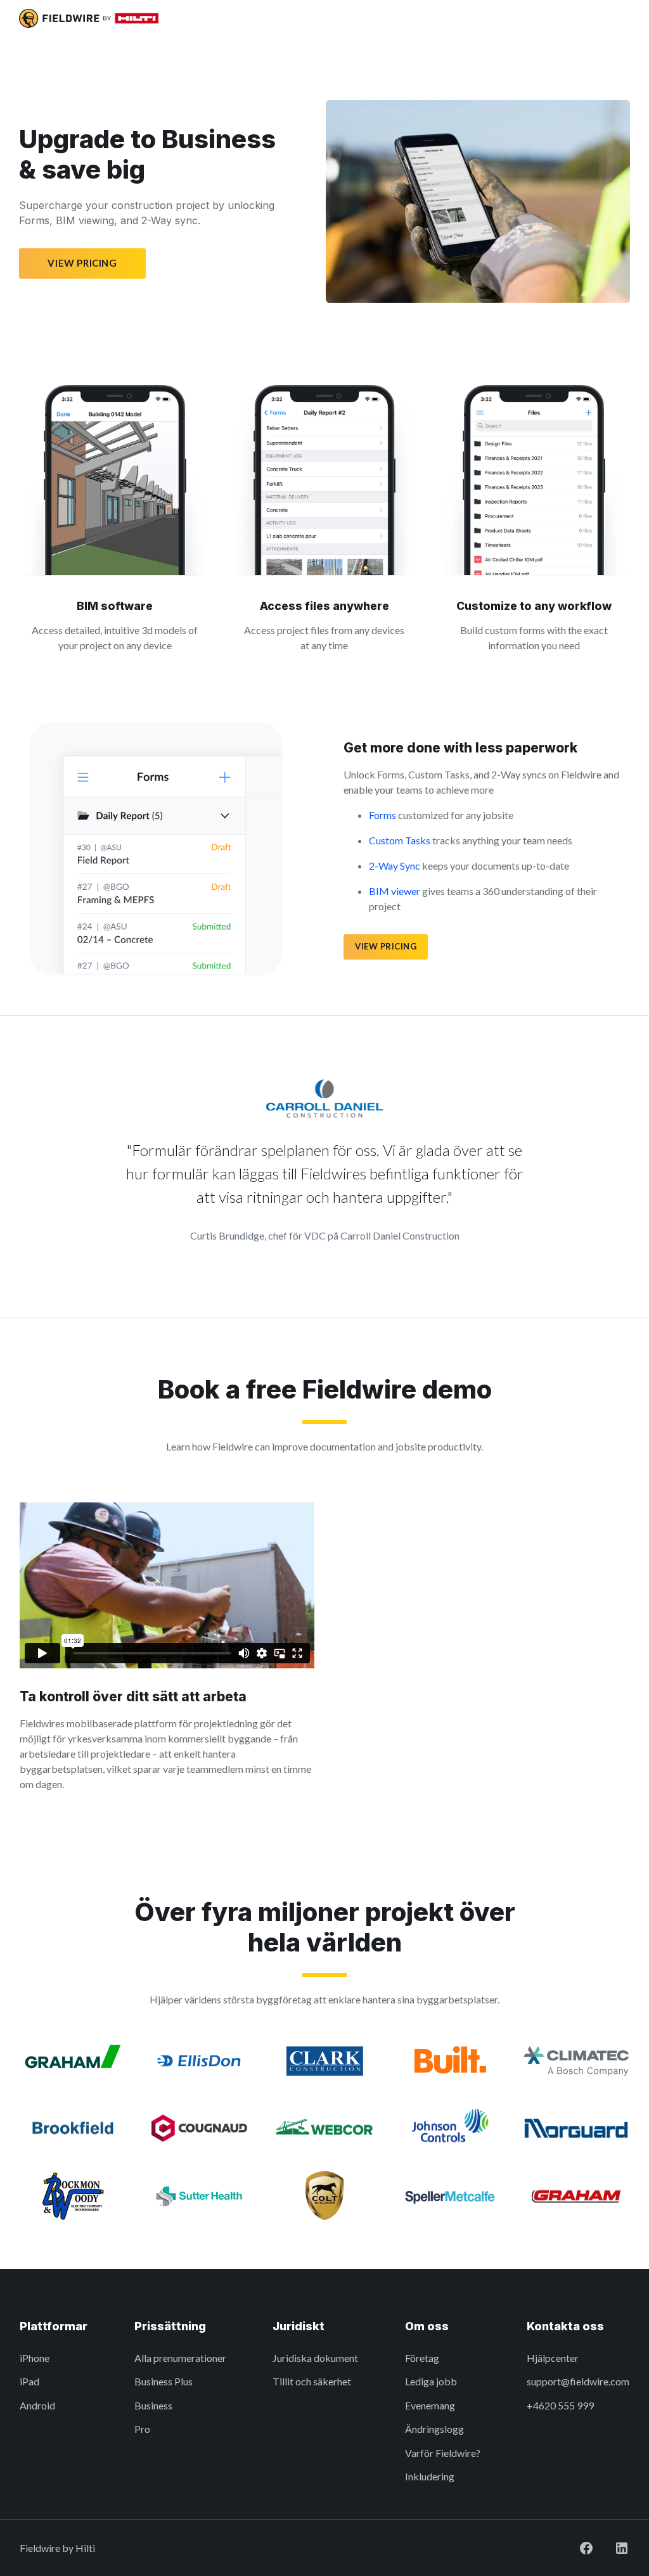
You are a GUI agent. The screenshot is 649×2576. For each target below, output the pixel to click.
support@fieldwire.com (578, 2381)
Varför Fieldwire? (443, 2453)
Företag (422, 2358)
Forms (382, 815)
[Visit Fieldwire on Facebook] (586, 2548)
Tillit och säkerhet (312, 2381)
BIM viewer (395, 891)
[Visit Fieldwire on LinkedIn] (622, 2548)
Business (153, 2405)
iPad (29, 2381)
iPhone (35, 2358)
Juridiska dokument (315, 2358)
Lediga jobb (431, 2381)
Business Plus (164, 2381)
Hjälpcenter (553, 2358)
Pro (142, 2429)
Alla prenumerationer (180, 2358)
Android (37, 2405)
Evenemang (430, 2405)
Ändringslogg (434, 2429)
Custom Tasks (400, 840)
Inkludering (430, 2476)
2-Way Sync (395, 866)
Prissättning (170, 2326)
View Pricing (82, 263)
